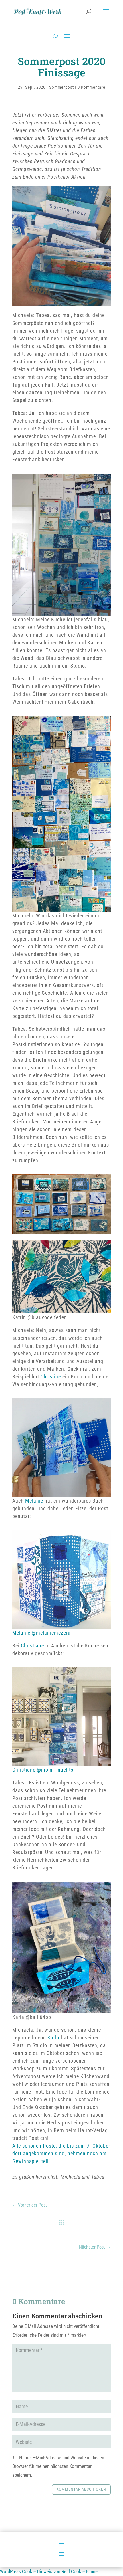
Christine (51, 1377)
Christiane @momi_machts (43, 1770)
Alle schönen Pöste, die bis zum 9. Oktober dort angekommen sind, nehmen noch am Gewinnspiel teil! (61, 2153)
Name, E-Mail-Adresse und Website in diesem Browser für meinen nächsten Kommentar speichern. (59, 2466)
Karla (54, 2038)
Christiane (32, 1646)
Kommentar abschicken (81, 2489)
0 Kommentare (91, 87)
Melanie (34, 1501)
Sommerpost (61, 87)
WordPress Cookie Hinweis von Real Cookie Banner (49, 2571)
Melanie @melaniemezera (41, 1633)
